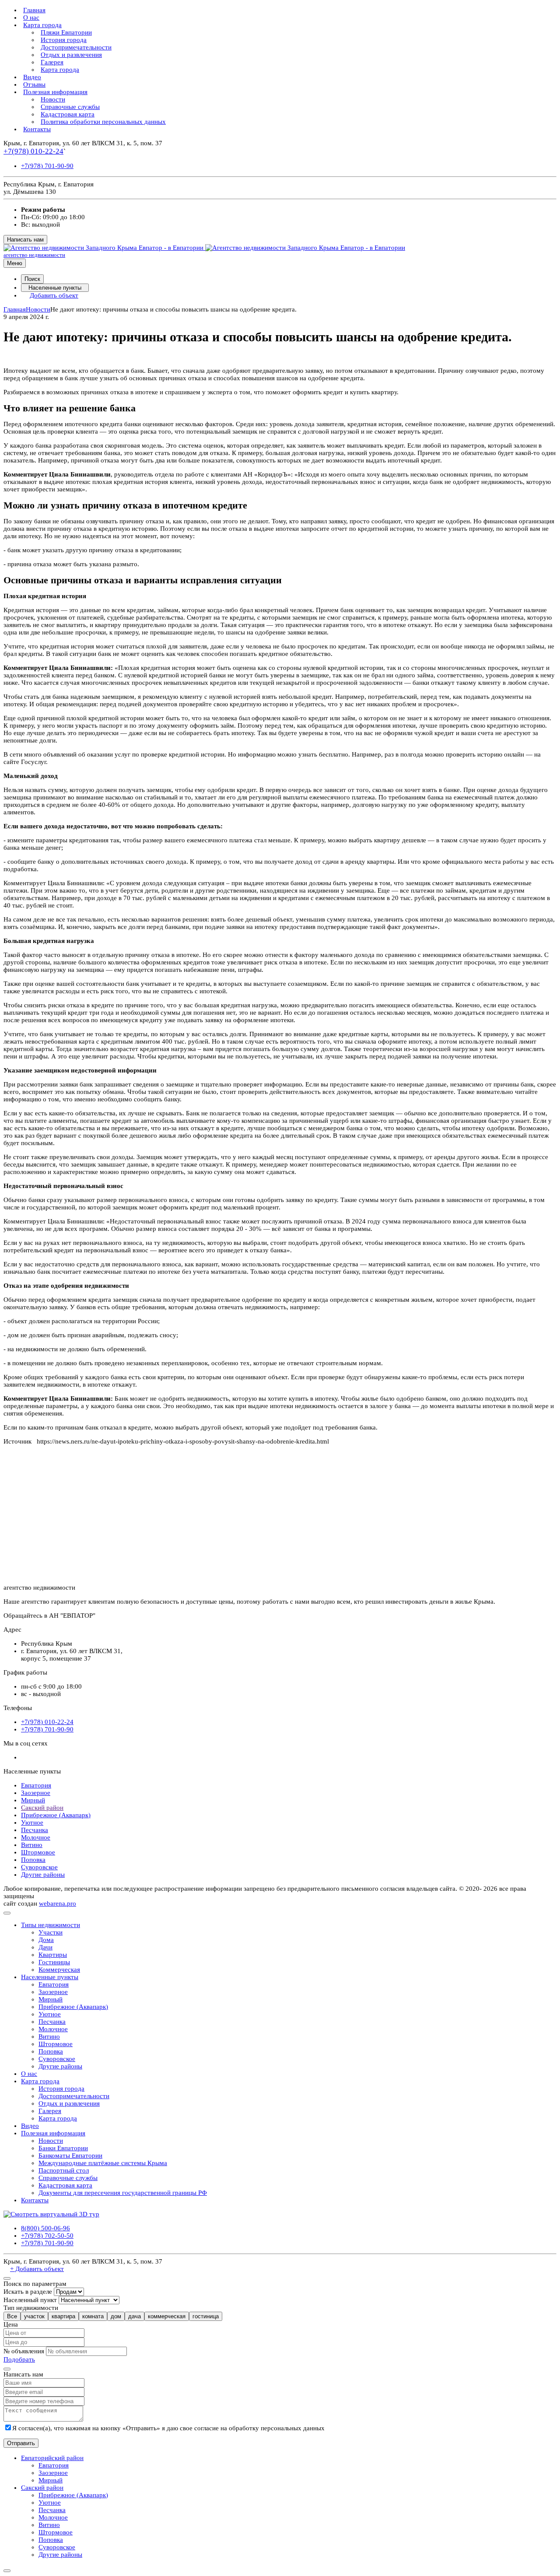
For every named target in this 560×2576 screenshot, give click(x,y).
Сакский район (42, 1808)
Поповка (33, 1860)
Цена (11, 2324)
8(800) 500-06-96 (45, 2228)
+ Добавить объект (37, 2269)
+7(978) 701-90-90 (47, 166)
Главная (34, 10)
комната (93, 2316)
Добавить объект (54, 295)
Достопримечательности (76, 47)
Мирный (33, 1800)
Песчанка (35, 1830)
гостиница (206, 2316)
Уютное (32, 1822)
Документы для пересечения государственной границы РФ (123, 2193)
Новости (53, 99)
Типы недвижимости (51, 1925)
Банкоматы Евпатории (70, 2155)
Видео (32, 77)
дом (116, 2316)
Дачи (45, 1947)
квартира (63, 2316)
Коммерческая (59, 1970)
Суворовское (39, 1867)
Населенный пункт (30, 2300)
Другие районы (43, 1875)
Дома (46, 1940)
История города (64, 40)
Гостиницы (54, 1962)
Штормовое (38, 1852)
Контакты (37, 129)
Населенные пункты (55, 288)
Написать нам (25, 240)
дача (135, 2316)
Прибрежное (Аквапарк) (56, 1815)
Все (12, 2316)
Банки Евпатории (63, 2148)
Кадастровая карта (68, 114)
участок (34, 2316)
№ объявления (24, 2351)
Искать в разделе (28, 2292)
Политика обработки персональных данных (103, 122)
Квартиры (53, 1955)
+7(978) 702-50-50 (47, 2236)
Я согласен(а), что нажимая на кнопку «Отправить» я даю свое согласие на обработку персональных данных (168, 2428)
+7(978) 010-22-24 (33, 151)
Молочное (36, 1837)
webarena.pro (58, 1903)
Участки (51, 1932)
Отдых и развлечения (71, 55)
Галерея (52, 62)
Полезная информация (55, 92)
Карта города (42, 25)
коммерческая (167, 2316)
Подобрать (19, 2359)
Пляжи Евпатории (66, 32)
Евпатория (36, 1785)
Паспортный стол (64, 2170)
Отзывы (34, 84)
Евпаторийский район (52, 2458)
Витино (32, 1845)
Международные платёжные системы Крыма (103, 2163)
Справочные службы (70, 107)
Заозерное (36, 1793)
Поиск (32, 279)
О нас (31, 18)
